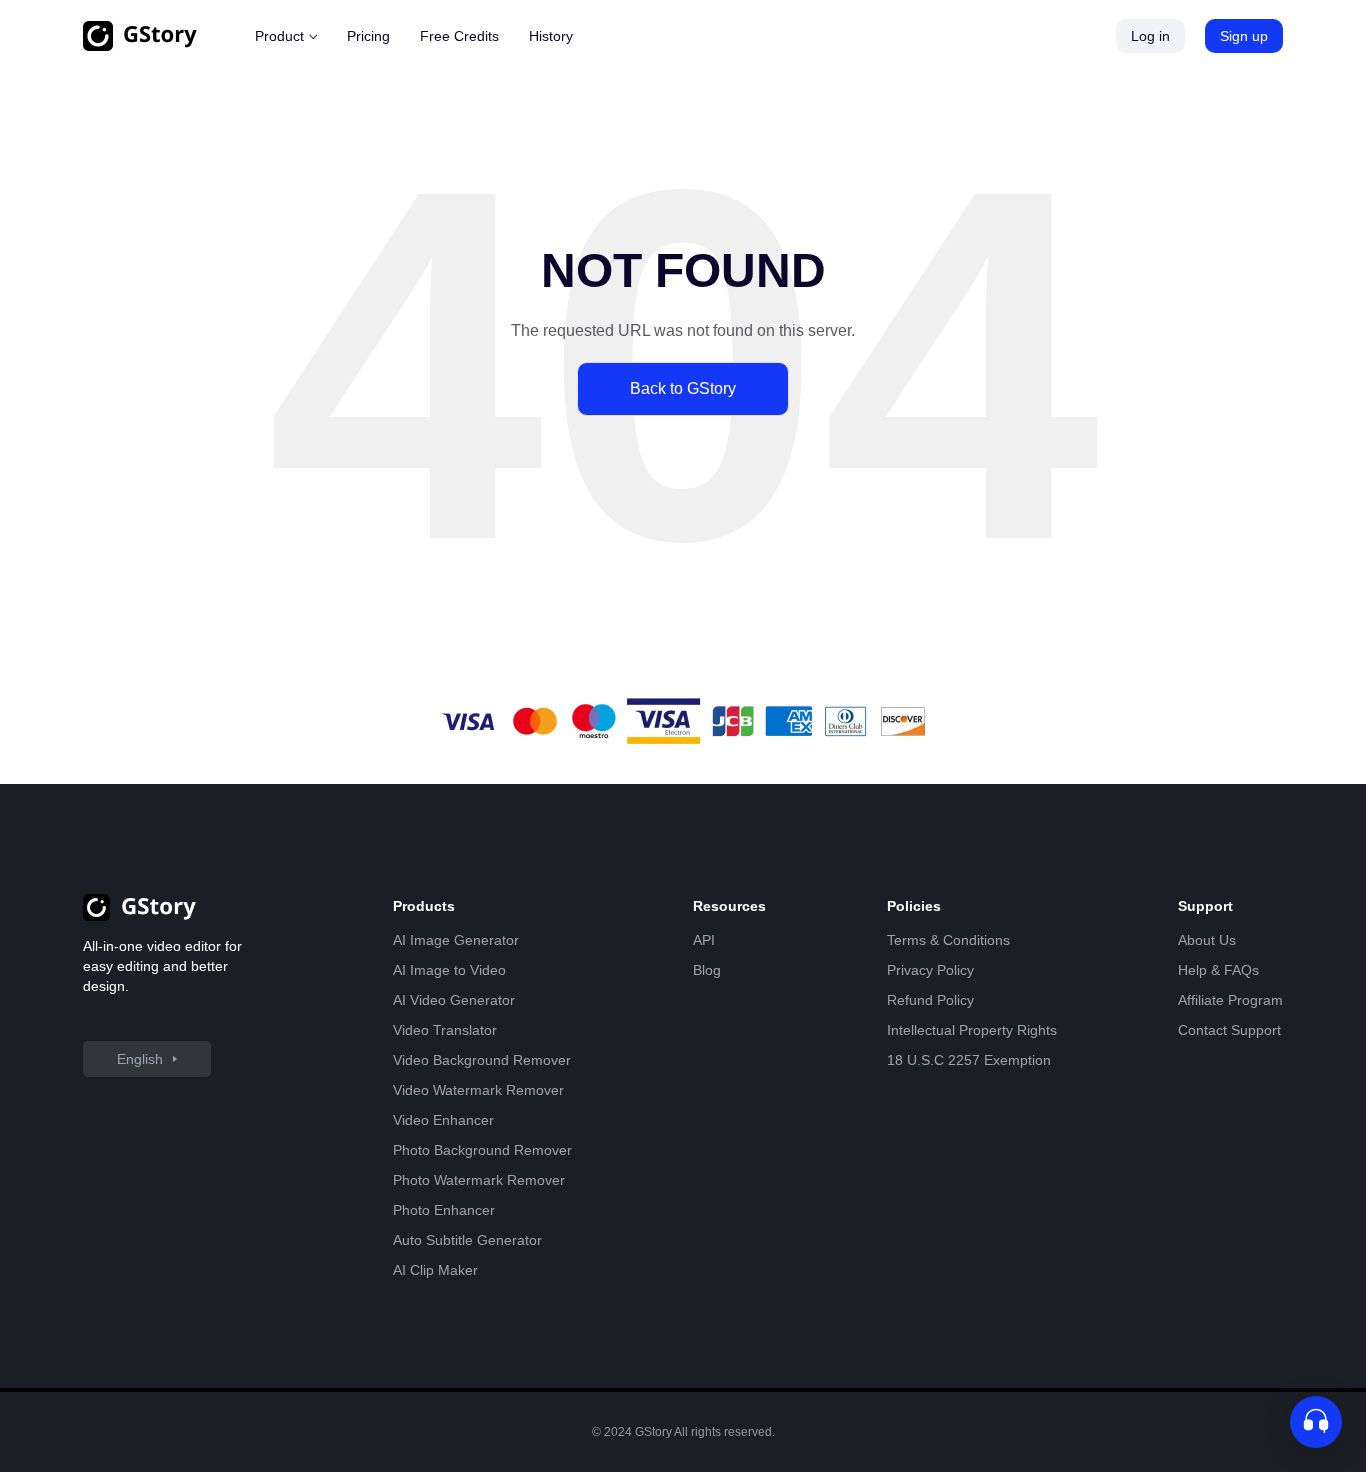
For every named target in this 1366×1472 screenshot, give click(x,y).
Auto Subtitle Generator (467, 1240)
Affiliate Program (1230, 1000)
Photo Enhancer (444, 1210)
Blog (707, 970)
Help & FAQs (1218, 970)
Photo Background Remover (482, 1150)
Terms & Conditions (948, 940)
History (551, 36)
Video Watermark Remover (478, 1090)
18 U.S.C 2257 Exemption (969, 1060)
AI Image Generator (456, 940)
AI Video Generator (454, 1000)
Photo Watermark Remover (479, 1180)
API (704, 940)
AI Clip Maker (435, 1270)
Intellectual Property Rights (972, 1030)
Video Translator (445, 1030)
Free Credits (459, 36)
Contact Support (1229, 1030)
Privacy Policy (930, 970)
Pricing (368, 36)
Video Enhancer (443, 1120)
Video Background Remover (482, 1060)
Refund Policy (930, 1000)
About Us (1207, 940)
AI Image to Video (449, 970)
